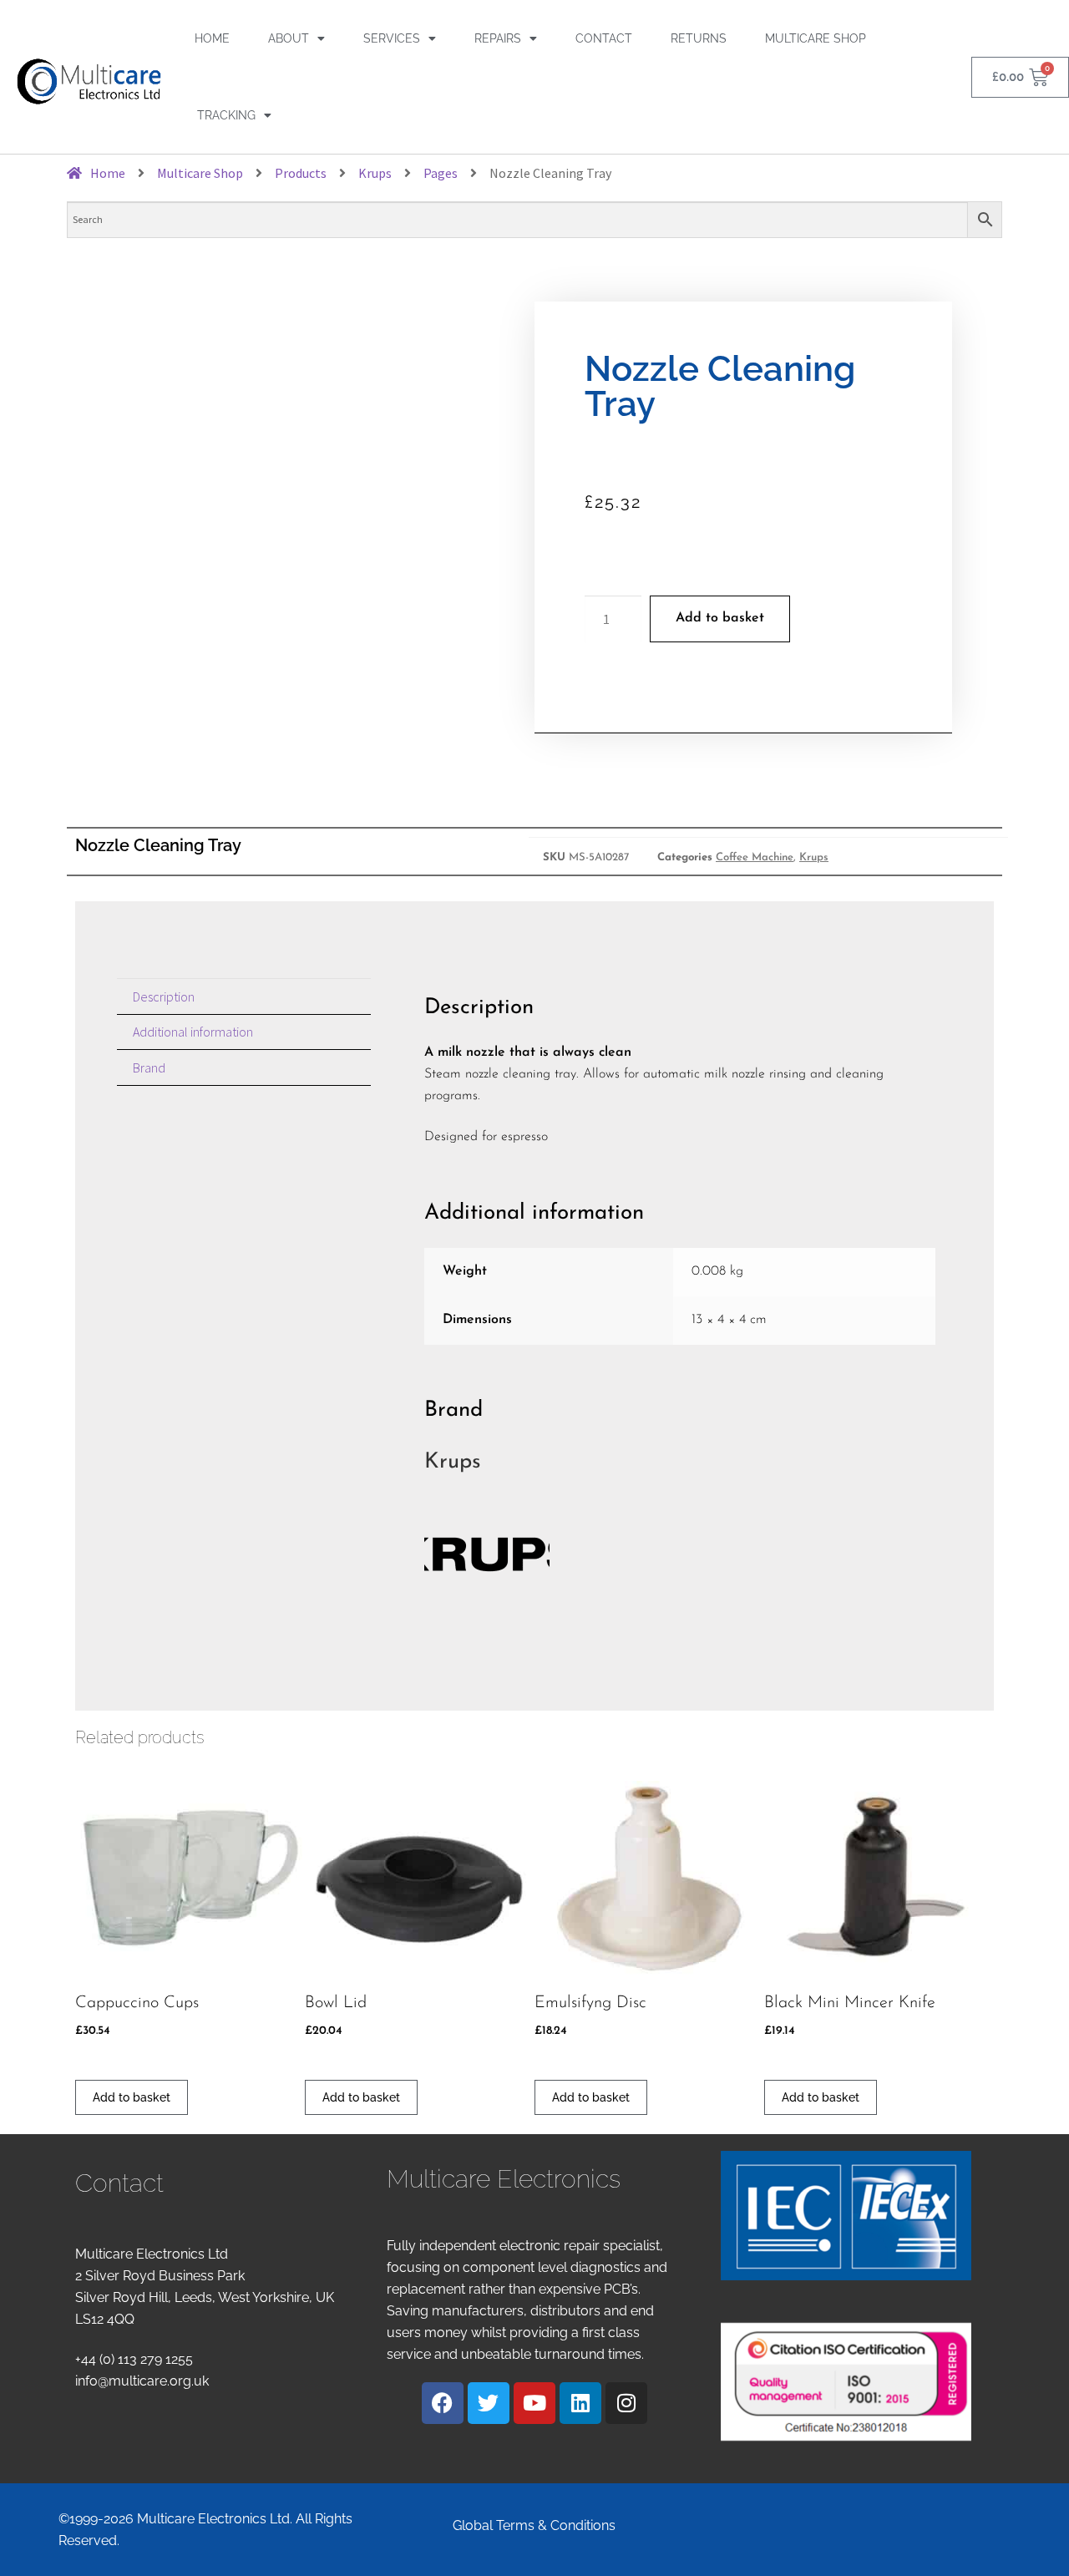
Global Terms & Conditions (534, 2525)
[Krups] (680, 1554)
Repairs (498, 38)
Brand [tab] (149, 1067)
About (289, 38)
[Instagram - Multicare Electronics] (626, 2403)
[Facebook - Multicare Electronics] (443, 2403)
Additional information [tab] (193, 1032)
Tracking (226, 115)
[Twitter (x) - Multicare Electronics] (489, 2403)
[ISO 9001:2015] (846, 2382)
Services (392, 38)
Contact (604, 38)
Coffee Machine (755, 857)
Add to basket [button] (132, 2097)
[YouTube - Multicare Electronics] (534, 2403)
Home (212, 38)
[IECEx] (846, 2216)
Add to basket (720, 618)
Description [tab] (164, 996)
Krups (814, 857)
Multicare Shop (816, 38)
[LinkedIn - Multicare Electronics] (580, 2403)
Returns (699, 38)
